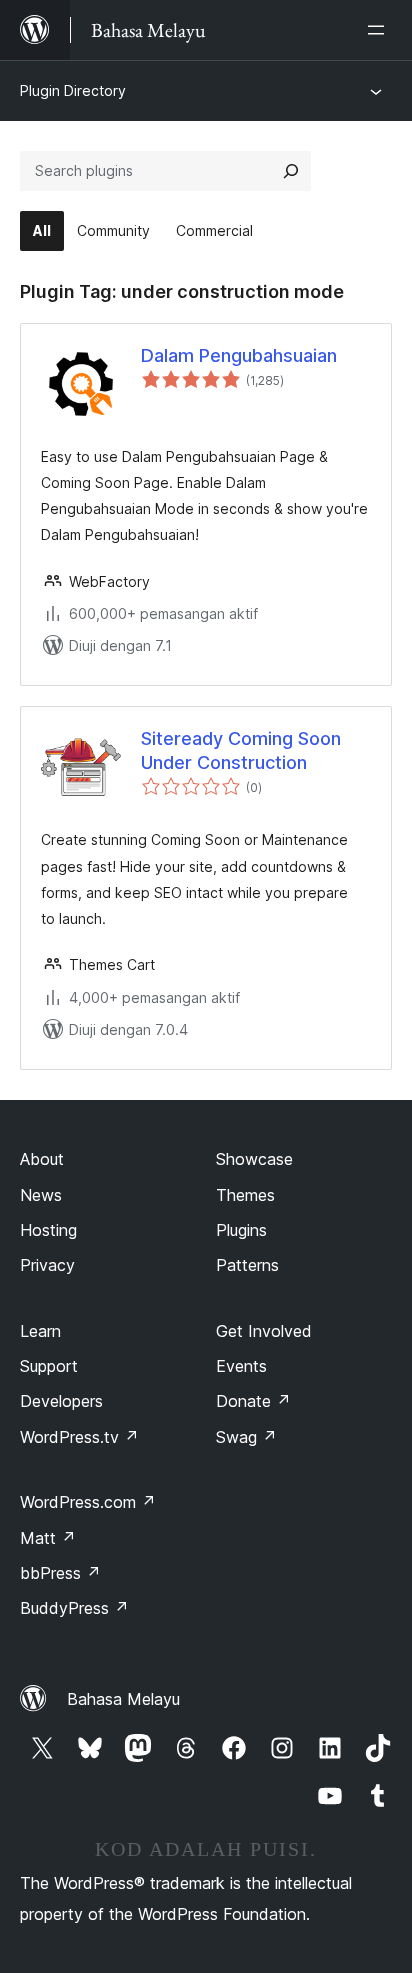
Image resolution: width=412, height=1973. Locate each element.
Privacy (47, 1265)
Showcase (254, 1159)
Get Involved (264, 1331)
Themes (245, 1195)
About (42, 1159)
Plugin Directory (73, 90)
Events (241, 1366)
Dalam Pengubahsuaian (239, 355)
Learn (40, 1331)
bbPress (60, 1573)
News (41, 1195)
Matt (48, 1538)
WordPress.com (88, 1502)
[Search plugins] (291, 171)
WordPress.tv (79, 1437)
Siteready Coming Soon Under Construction (241, 750)
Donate (253, 1401)
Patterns (247, 1265)
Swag (246, 1437)
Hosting (48, 1230)
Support (49, 1366)
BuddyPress (74, 1608)
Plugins (241, 1230)
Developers (61, 1401)
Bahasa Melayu (123, 1699)
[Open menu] (380, 30)
